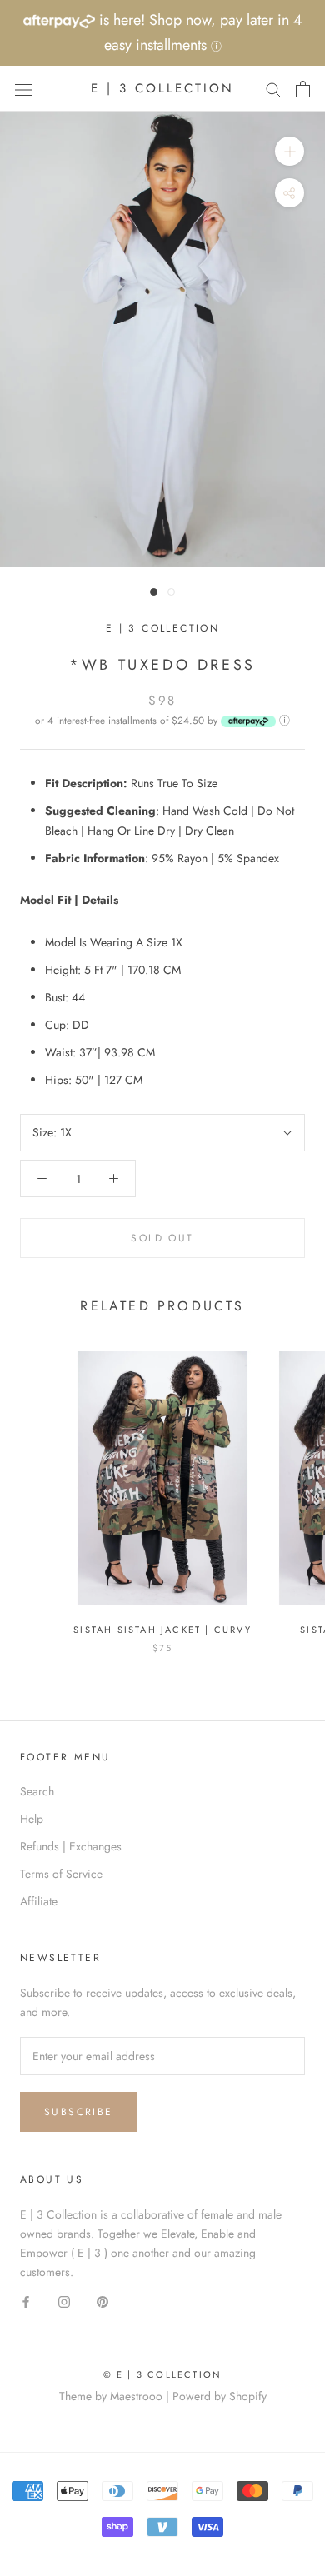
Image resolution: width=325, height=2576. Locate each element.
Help (32, 1819)
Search (37, 1791)
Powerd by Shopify (220, 2396)
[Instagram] (64, 2301)
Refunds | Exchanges (71, 1846)
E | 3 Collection (162, 628)
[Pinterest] (102, 2301)
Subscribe (79, 2112)
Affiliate (39, 1901)
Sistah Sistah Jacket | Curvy (162, 1630)
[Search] (273, 89)
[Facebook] (26, 2301)
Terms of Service (61, 1874)
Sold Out (162, 1238)
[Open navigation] (23, 89)
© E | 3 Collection (163, 2374)
